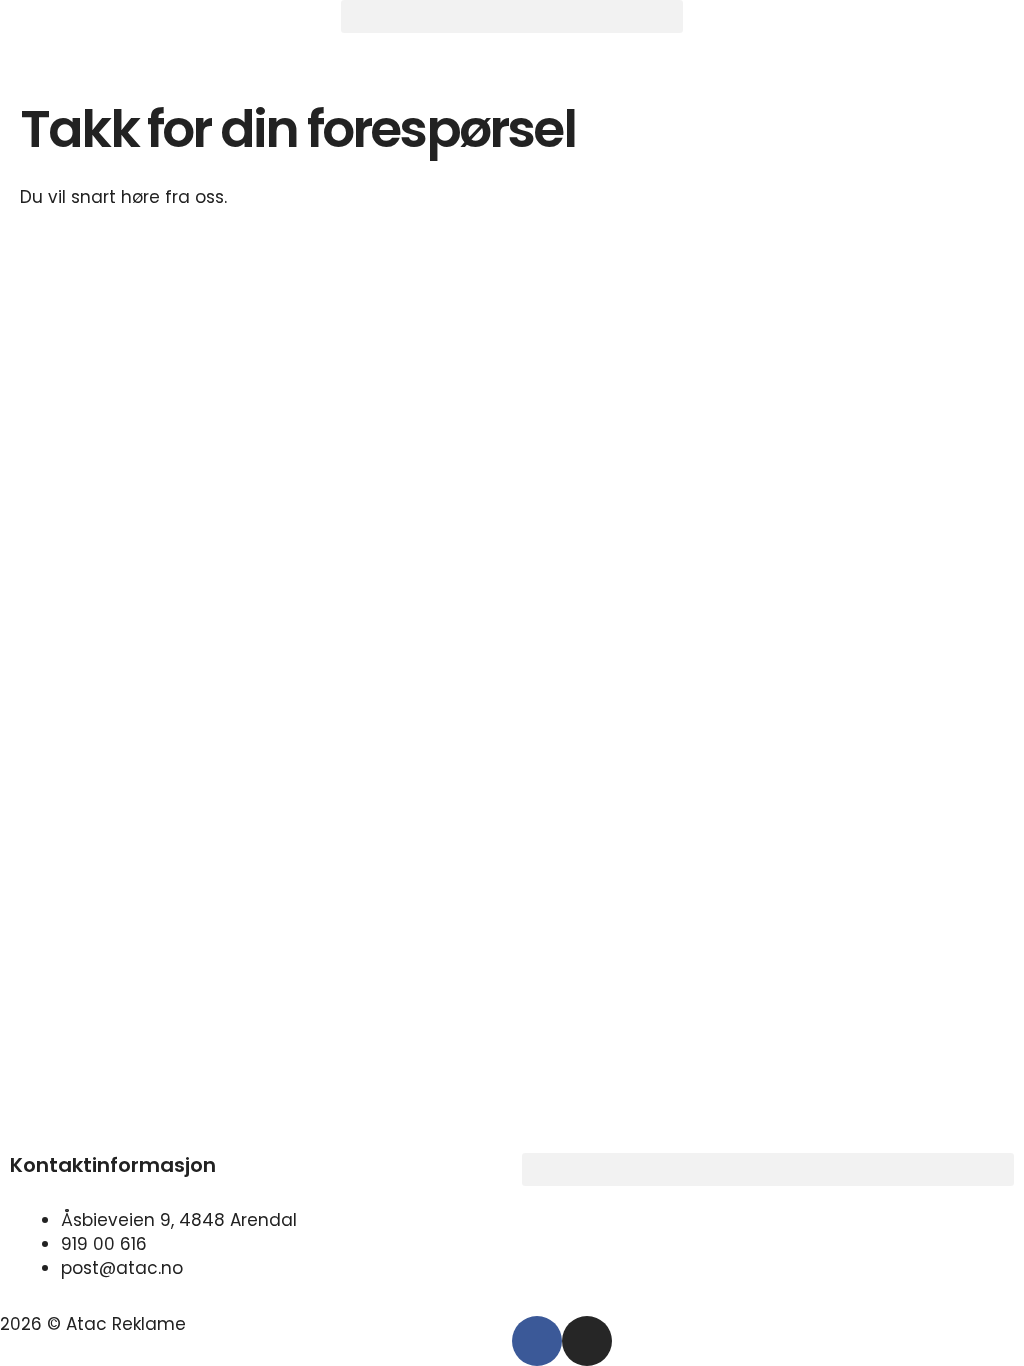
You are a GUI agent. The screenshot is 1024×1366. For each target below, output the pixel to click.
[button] (511, 16)
